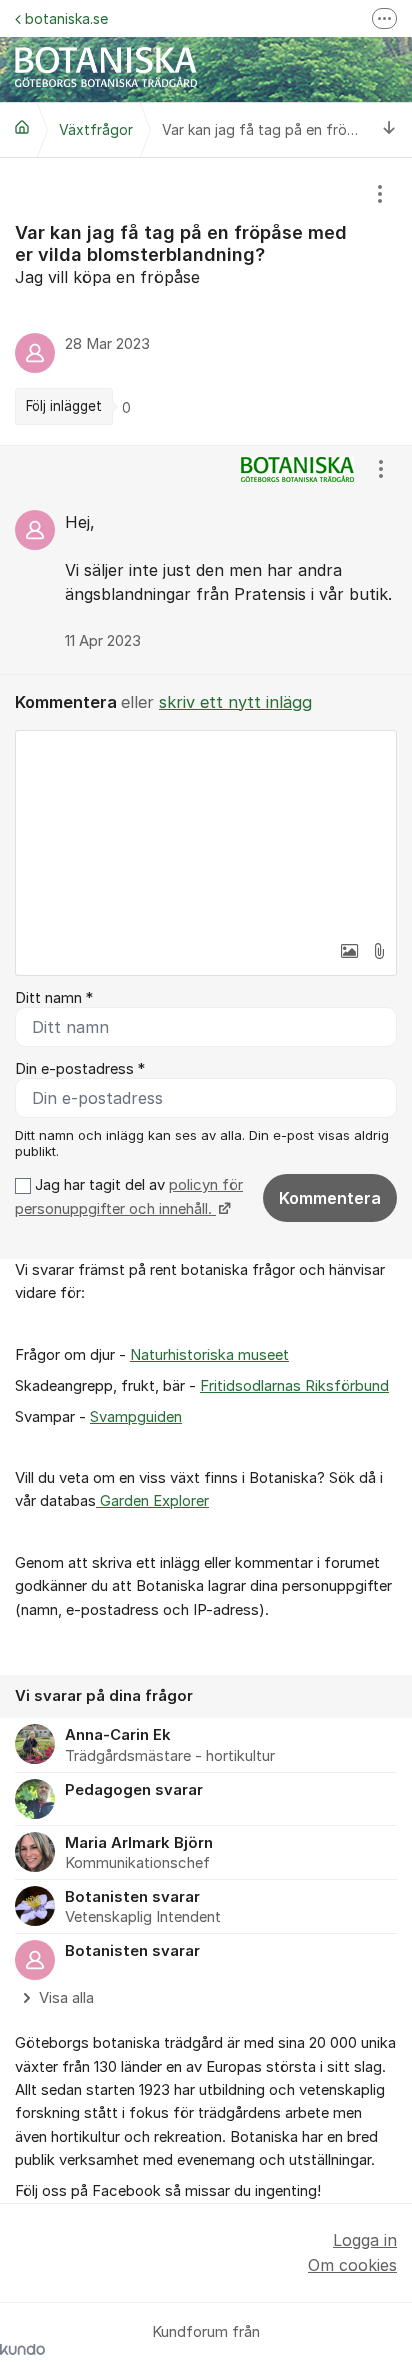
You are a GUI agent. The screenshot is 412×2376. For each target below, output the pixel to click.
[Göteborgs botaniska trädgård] (22, 127)
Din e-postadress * (80, 1069)
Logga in (365, 2240)
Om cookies (352, 2265)
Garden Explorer (152, 1501)
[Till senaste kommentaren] (389, 129)
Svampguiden (136, 1417)
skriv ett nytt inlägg (235, 702)
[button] (349, 951)
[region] (206, 301)
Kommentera (330, 1198)
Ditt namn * (54, 998)
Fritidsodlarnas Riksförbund (294, 1386)
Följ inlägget (64, 406)
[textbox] (206, 831)
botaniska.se (66, 18)
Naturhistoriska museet (209, 1355)
